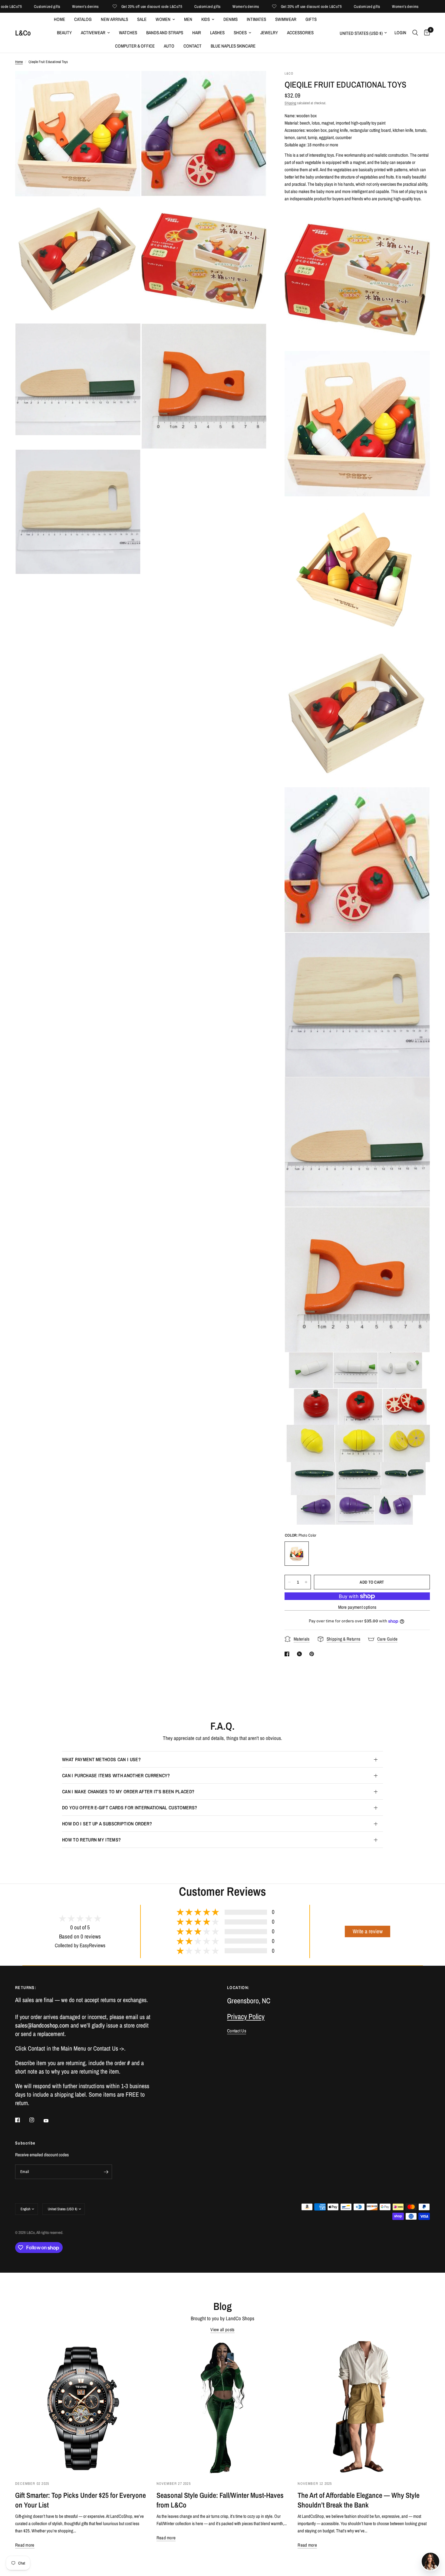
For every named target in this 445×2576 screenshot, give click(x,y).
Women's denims (30, 7)
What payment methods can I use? (101, 1759)
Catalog (83, 19)
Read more (25, 2545)
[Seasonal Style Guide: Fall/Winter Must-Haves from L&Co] (223, 2407)
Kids (206, 19)
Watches (128, 33)
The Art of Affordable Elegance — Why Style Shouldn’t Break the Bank (359, 2500)
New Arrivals (114, 19)
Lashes (217, 33)
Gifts (311, 19)
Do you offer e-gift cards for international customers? (130, 1808)
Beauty (64, 33)
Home (59, 19)
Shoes (240, 33)
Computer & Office (135, 46)
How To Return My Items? (91, 1840)
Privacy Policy (246, 2016)
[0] (425, 33)
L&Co (23, 33)
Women (163, 19)
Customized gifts (152, 7)
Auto (169, 46)
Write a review (368, 1931)
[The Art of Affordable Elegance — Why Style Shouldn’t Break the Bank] (364, 2407)
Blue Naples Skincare (233, 46)
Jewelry (269, 33)
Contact (193, 46)
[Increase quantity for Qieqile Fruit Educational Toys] (306, 1582)
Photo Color (297, 1554)
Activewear (93, 33)
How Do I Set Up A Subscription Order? (107, 1824)
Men (188, 19)
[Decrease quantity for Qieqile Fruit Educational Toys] (289, 1582)
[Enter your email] (106, 2172)
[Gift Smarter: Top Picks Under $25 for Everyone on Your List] (81, 2407)
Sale (142, 19)
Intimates (256, 19)
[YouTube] (50, 2121)
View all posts (222, 2329)
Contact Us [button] (237, 2031)
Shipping (290, 103)
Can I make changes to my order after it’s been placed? (128, 1791)
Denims (231, 19)
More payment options (357, 1607)
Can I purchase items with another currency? (116, 1775)
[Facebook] (22, 2120)
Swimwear (286, 19)
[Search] (415, 33)
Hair (197, 33)
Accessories (300, 33)
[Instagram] (36, 2120)
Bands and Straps (165, 33)
